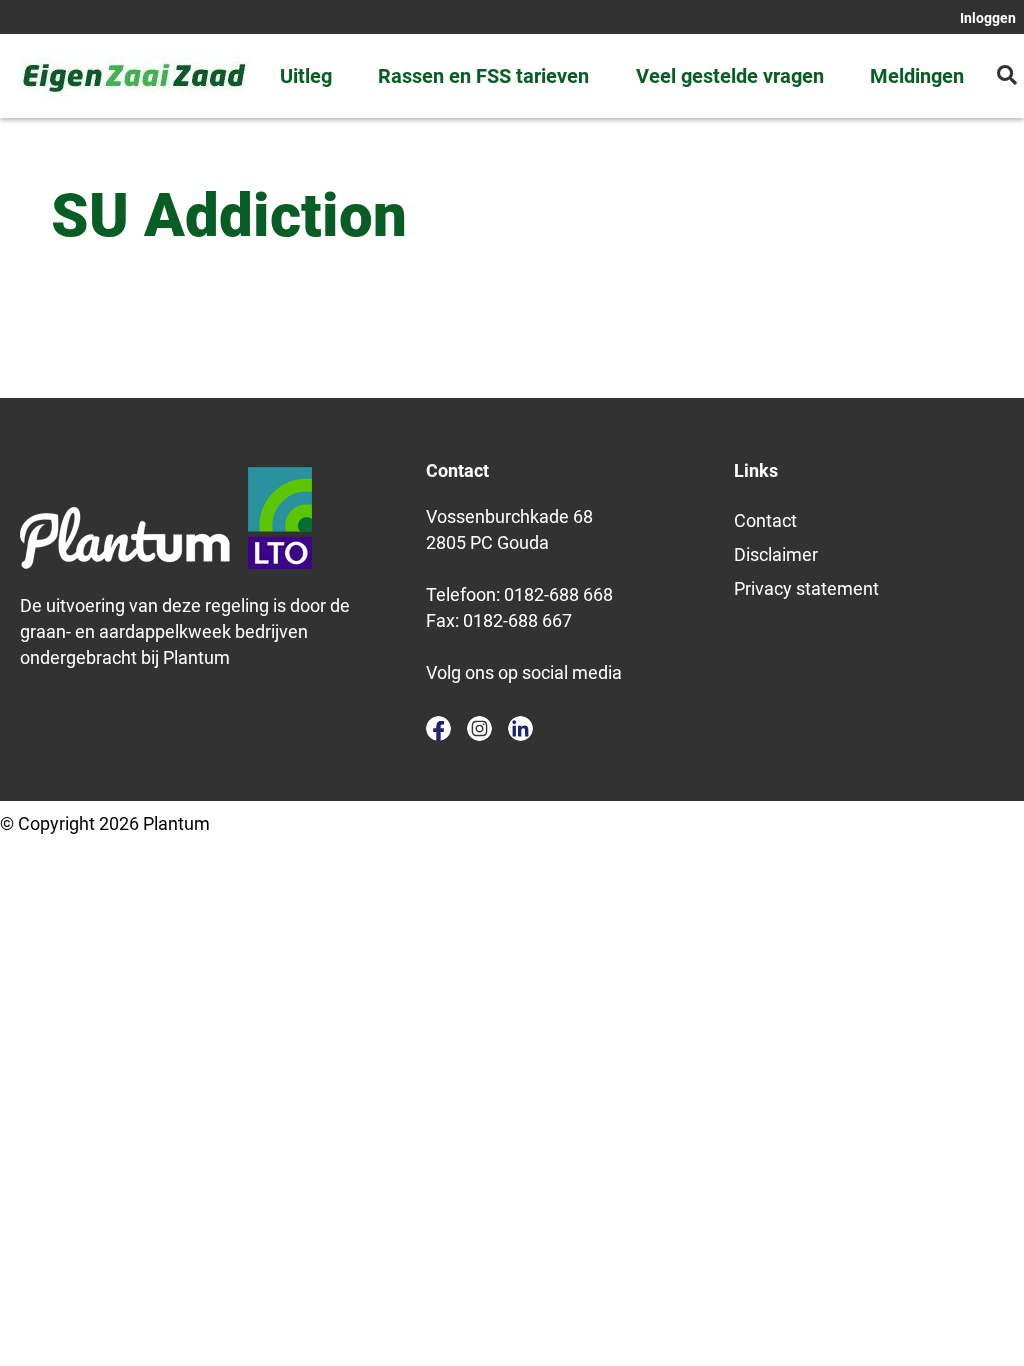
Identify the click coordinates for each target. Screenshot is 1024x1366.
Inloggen (988, 18)
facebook (438, 728)
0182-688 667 (517, 620)
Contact (765, 520)
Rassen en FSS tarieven (483, 76)
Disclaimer (776, 554)
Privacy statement (806, 588)
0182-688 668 (558, 594)
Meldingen (917, 76)
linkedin (520, 728)
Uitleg (306, 76)
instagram (479, 728)
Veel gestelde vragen (730, 76)
